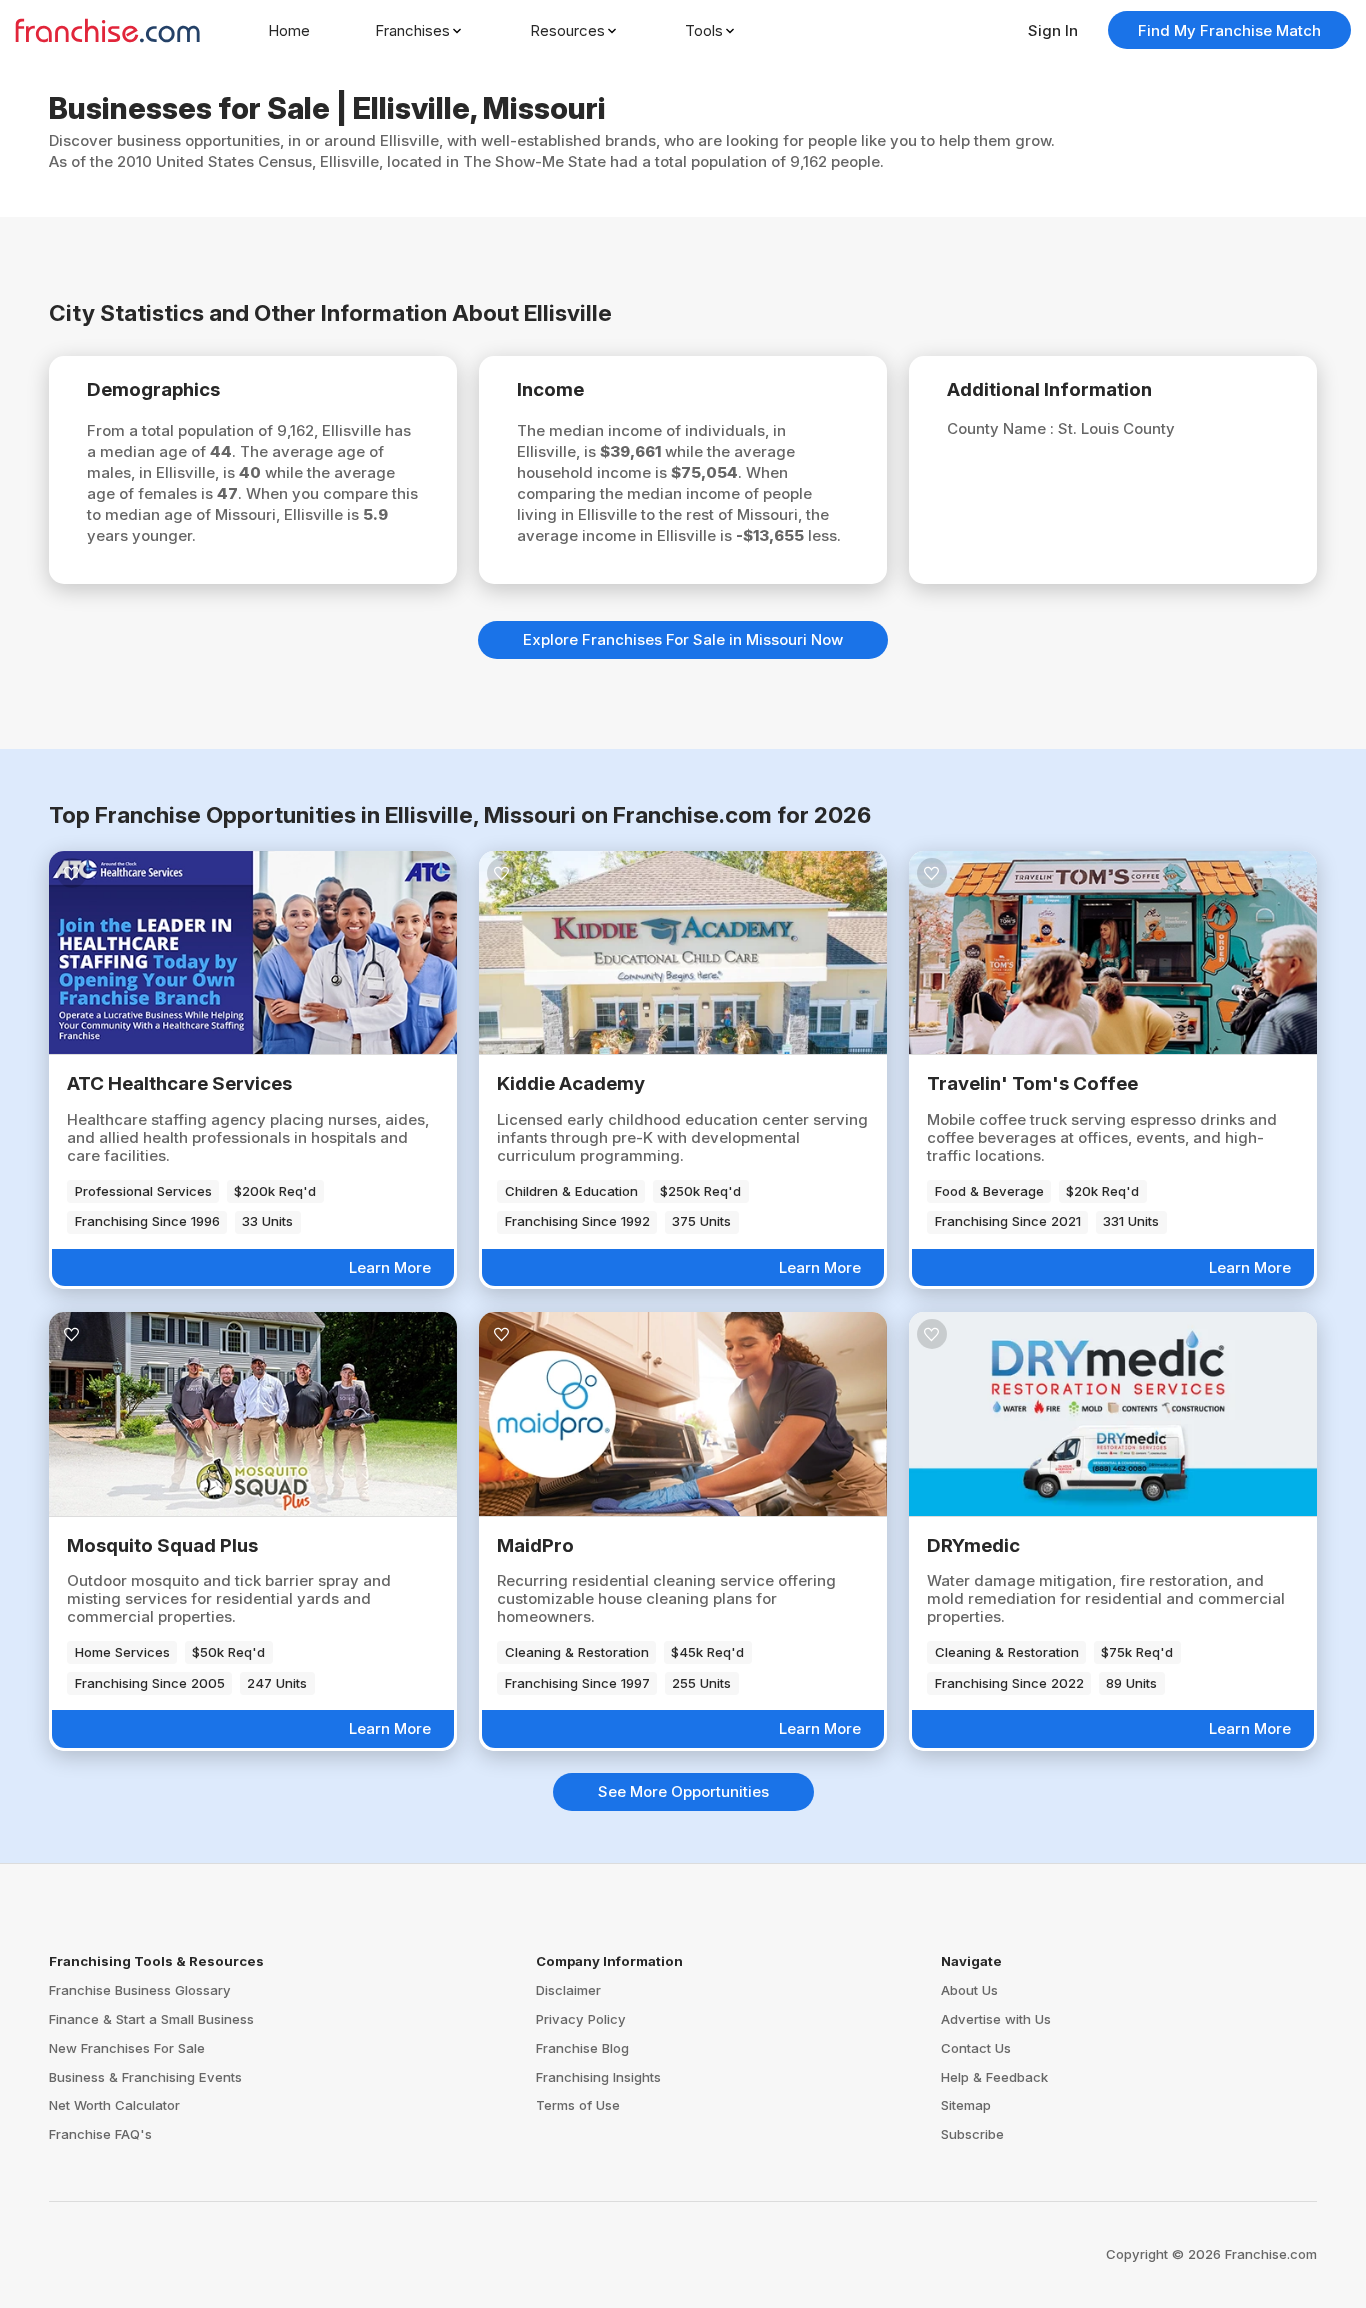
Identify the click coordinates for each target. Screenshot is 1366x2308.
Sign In (1053, 30)
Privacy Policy (581, 2019)
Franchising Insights (598, 2077)
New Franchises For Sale (127, 2048)
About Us (969, 1990)
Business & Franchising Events (145, 2077)
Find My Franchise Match (1229, 30)
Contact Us (976, 2048)
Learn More (390, 1267)
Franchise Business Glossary (140, 1990)
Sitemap (966, 2105)
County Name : (1002, 428)
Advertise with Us (996, 2019)
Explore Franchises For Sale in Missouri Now (683, 639)
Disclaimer (568, 1990)
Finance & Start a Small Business (151, 2019)
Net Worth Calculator (114, 2105)
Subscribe (972, 2134)
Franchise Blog (582, 2048)
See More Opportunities (683, 1791)
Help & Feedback (994, 2077)
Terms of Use (578, 2105)
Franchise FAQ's (100, 2134)
